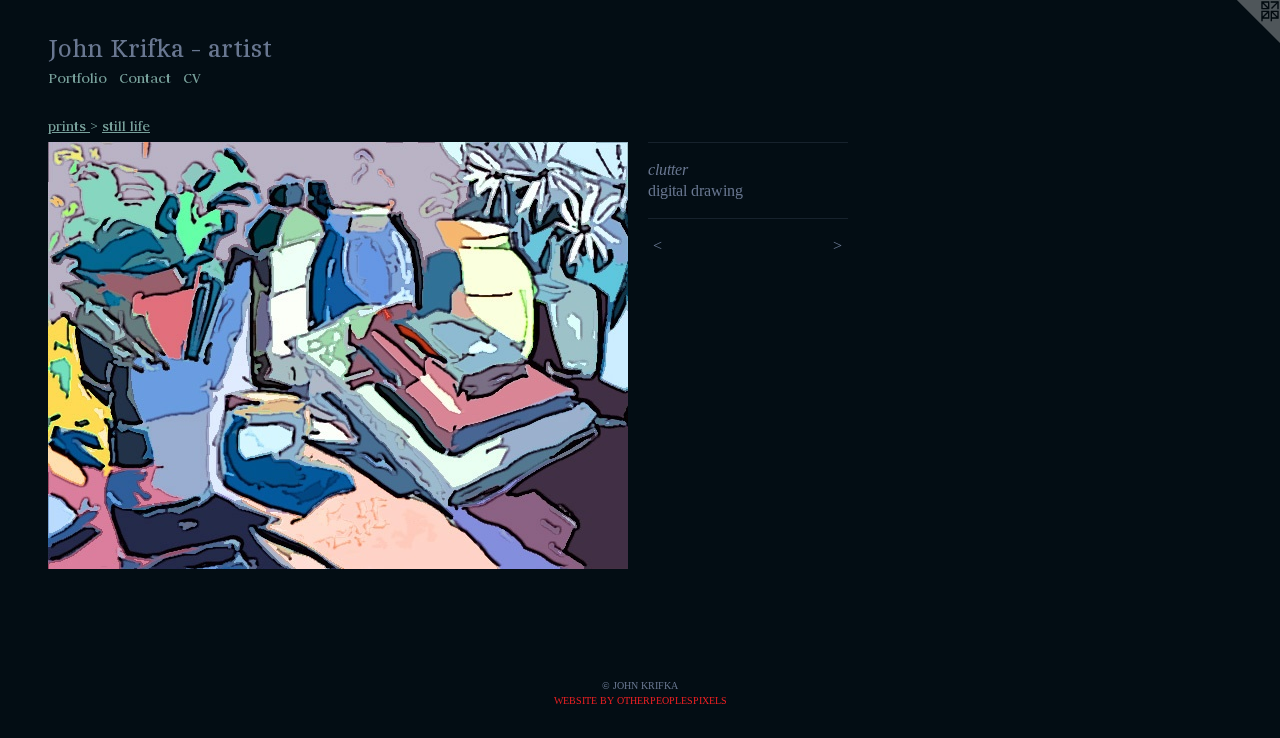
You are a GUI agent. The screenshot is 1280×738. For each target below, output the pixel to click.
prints (69, 126)
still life (126, 126)
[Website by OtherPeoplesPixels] (1240, 40)
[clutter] (338, 355)
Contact (145, 78)
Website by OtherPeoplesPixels (640, 700)
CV (192, 78)
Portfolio (77, 78)
